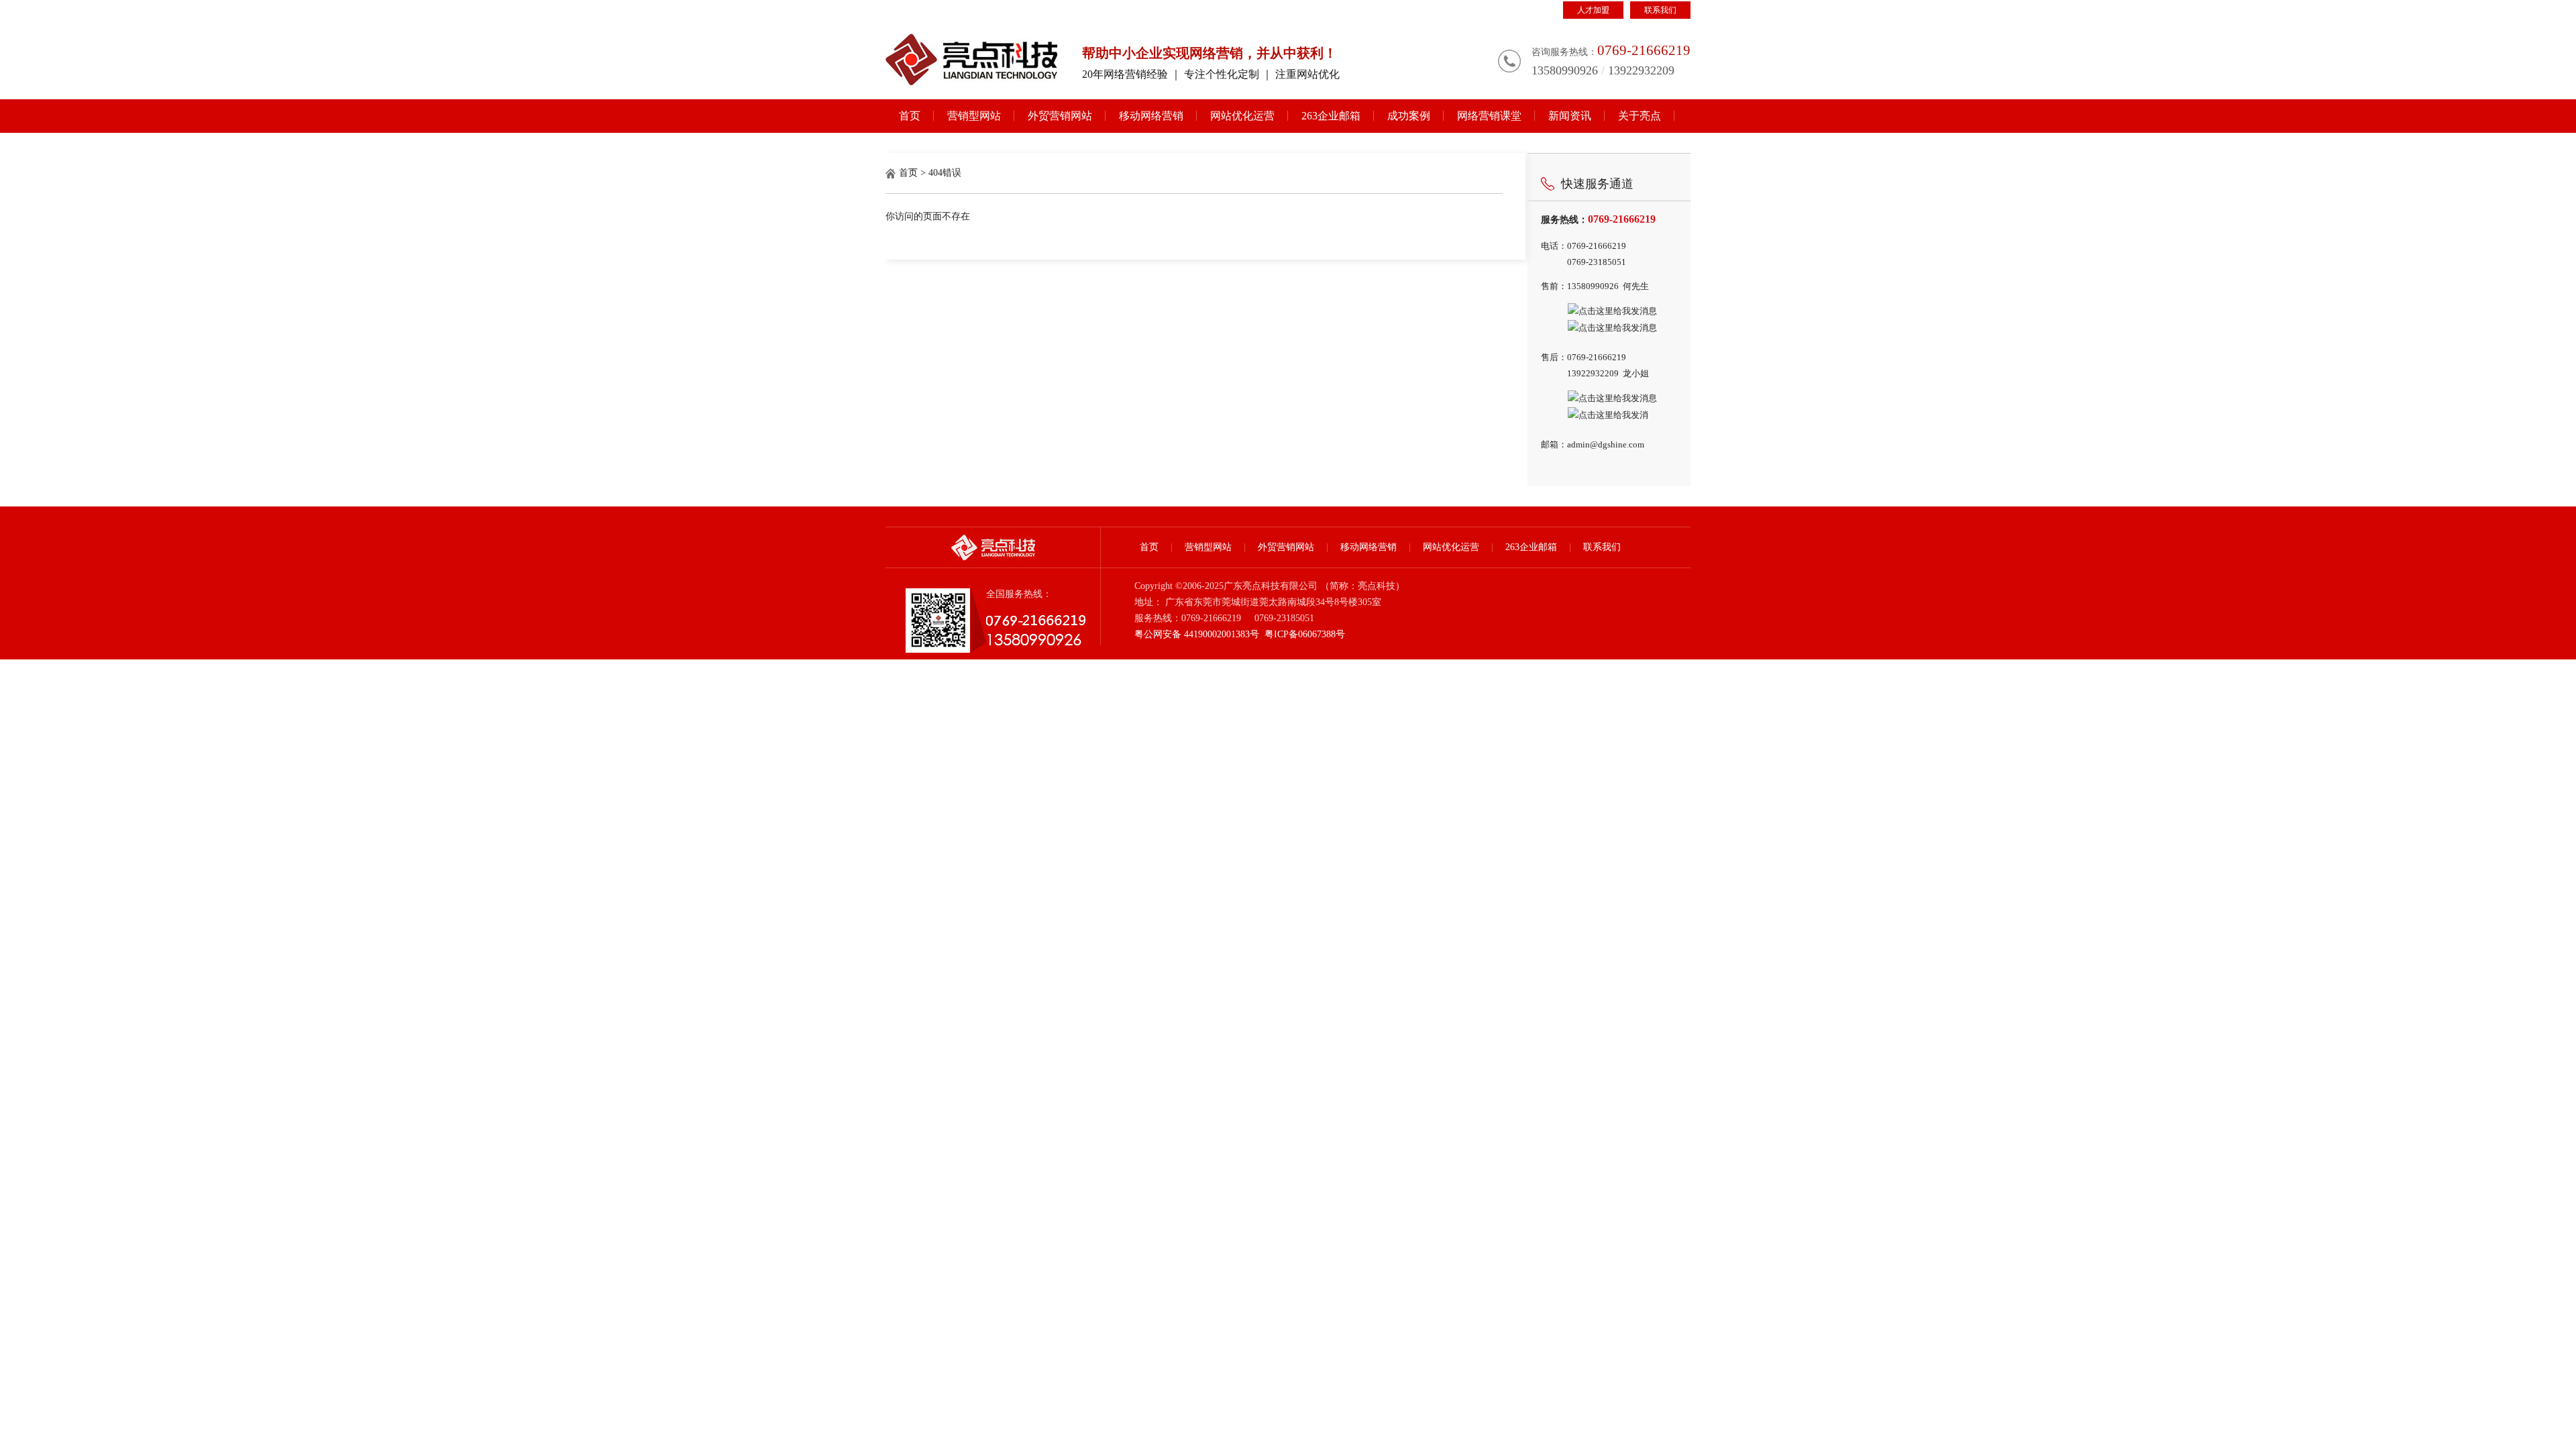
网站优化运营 (1242, 116)
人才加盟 (1593, 10)
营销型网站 (974, 116)
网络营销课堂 (1489, 116)
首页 (910, 116)
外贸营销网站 (1060, 116)
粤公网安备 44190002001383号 (1197, 634)
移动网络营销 (1151, 116)
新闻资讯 (1570, 116)
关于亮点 (1640, 116)
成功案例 (1409, 116)
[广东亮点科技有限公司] (972, 60)
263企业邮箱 (1331, 116)
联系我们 (1660, 10)
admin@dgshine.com (1606, 444)
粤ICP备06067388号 (1305, 634)
